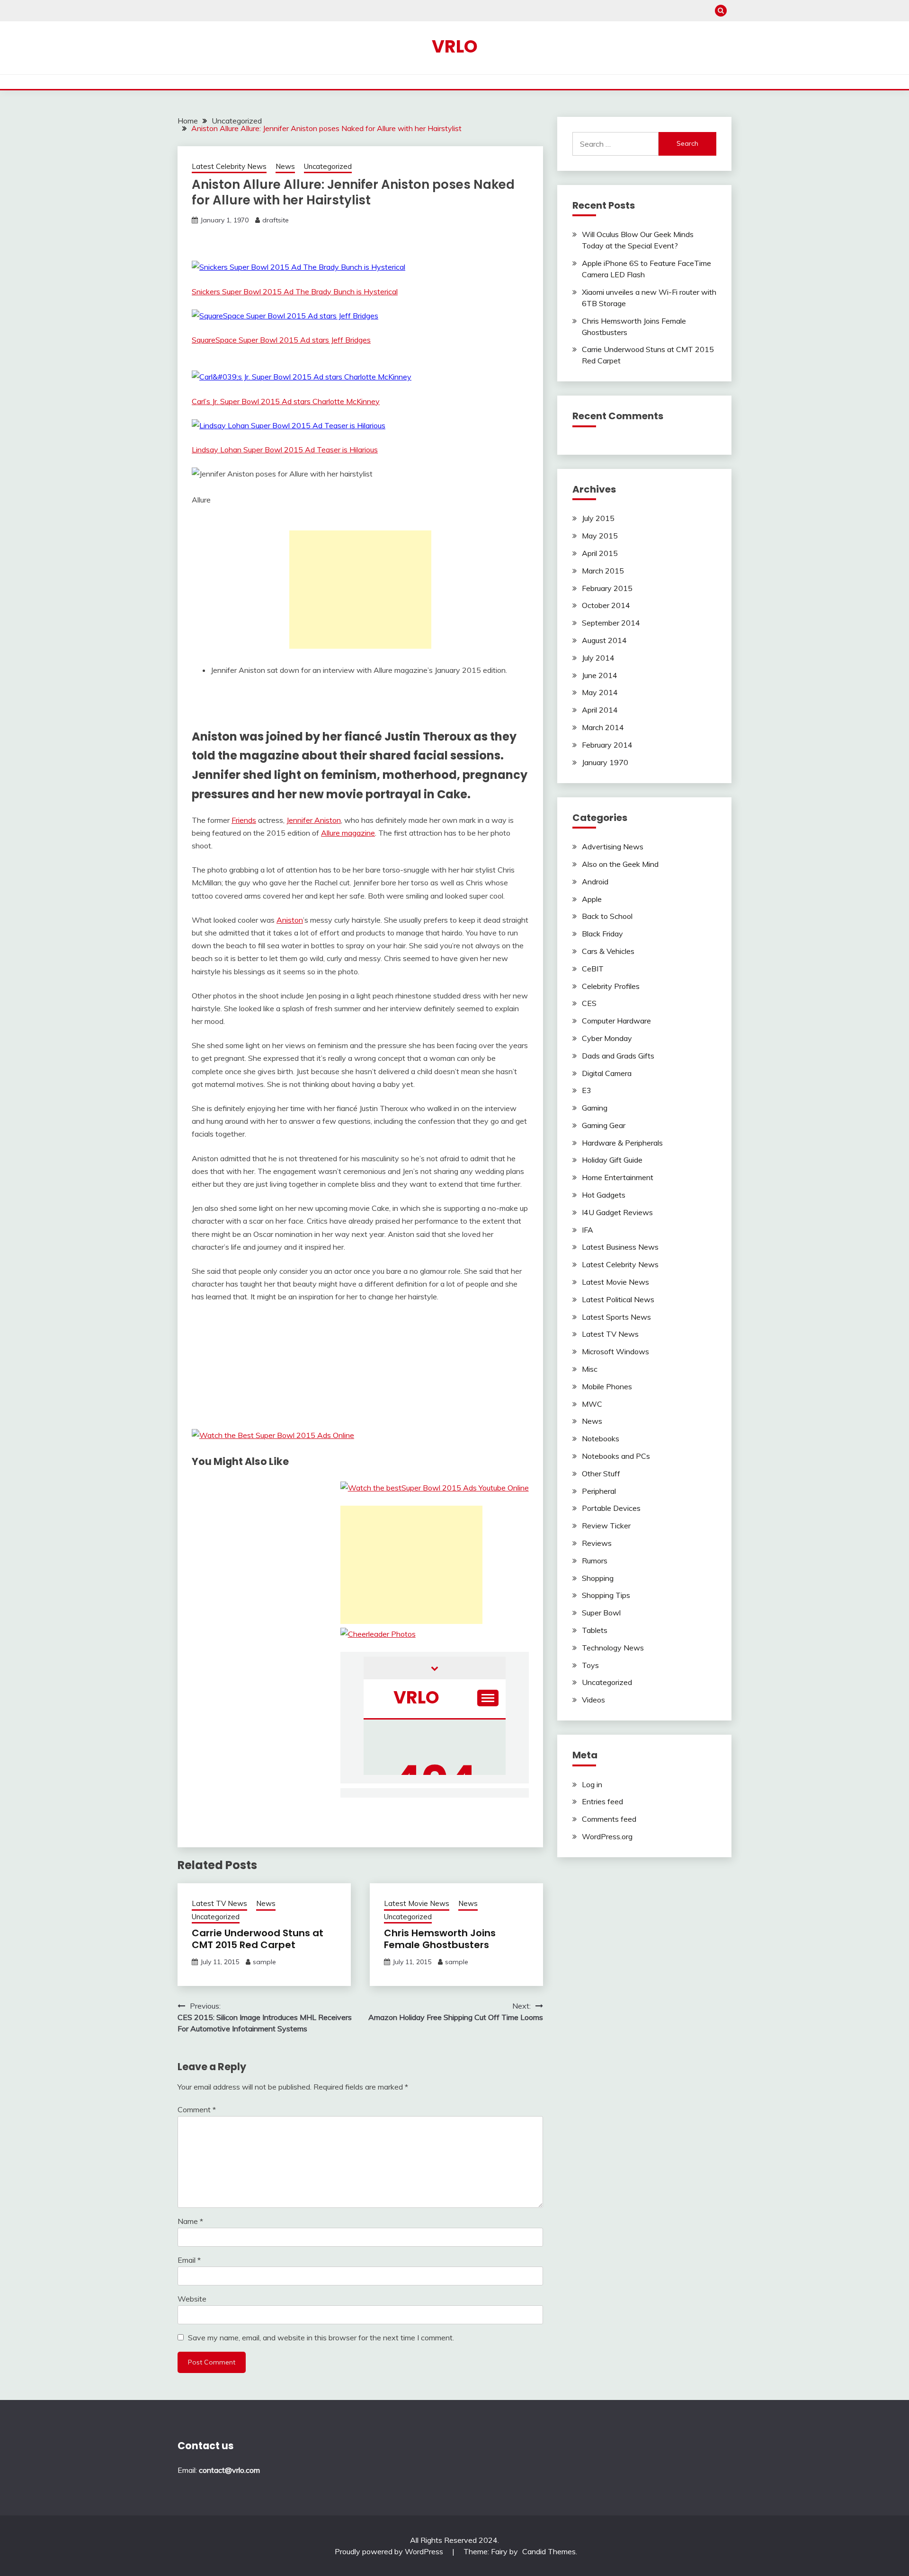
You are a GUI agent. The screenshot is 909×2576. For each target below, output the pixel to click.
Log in (592, 1784)
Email (189, 2260)
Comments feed (609, 1819)
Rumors (595, 1561)
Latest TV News (219, 1903)
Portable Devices (611, 1508)
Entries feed (602, 1801)
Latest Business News (620, 1247)
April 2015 (600, 553)
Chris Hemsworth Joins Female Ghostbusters (440, 1939)
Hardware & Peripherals (622, 1143)
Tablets (595, 1630)
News (285, 166)
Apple (592, 899)
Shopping (598, 1578)
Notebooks (601, 1438)
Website (192, 2299)
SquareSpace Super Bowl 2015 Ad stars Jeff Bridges (281, 340)
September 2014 (611, 623)
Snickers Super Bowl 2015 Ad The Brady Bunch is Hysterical (295, 291)
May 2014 (600, 692)
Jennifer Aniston (314, 820)
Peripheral (599, 1491)
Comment (197, 2109)
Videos (593, 1700)
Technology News (613, 1648)
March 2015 (603, 571)
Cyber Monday (607, 1038)
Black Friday (602, 934)
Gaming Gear (604, 1125)
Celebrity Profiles (611, 986)
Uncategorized (328, 166)
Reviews (597, 1543)
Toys (590, 1665)
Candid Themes (549, 2551)
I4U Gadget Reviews (617, 1212)
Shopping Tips (606, 1595)
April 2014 (600, 710)
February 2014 (607, 745)
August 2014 (604, 640)
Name (190, 2221)
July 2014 (598, 658)
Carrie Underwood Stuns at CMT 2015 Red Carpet (258, 1939)
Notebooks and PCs (616, 1456)
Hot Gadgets (604, 1195)
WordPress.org (607, 1836)
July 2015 (598, 518)
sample (264, 1962)
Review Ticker (606, 1526)
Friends (244, 820)
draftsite (276, 220)
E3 (587, 1090)
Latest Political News (618, 1299)
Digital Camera (607, 1073)
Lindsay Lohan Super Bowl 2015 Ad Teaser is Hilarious (285, 450)
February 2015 (607, 588)
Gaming (595, 1108)
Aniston (290, 920)
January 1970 (605, 762)
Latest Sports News (616, 1317)
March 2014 (603, 727)
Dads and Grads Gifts (618, 1056)
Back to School (607, 916)
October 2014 (606, 605)
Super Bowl (601, 1613)
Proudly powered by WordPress (390, 2551)
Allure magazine (348, 833)
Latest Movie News (417, 1903)
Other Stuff (601, 1473)
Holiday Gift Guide (612, 1160)
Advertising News (613, 847)
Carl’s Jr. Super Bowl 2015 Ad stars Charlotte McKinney (286, 401)
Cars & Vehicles (608, 951)
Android (595, 882)
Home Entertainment (618, 1177)
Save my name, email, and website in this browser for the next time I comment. (321, 2338)
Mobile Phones (607, 1386)
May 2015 (600, 536)
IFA (588, 1230)
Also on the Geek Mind (620, 864)
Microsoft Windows (615, 1351)
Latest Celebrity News (229, 166)
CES (589, 1003)
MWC (592, 1404)
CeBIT (593, 969)
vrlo (455, 46)
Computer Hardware (616, 1021)
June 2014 (600, 675)
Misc (590, 1369)
